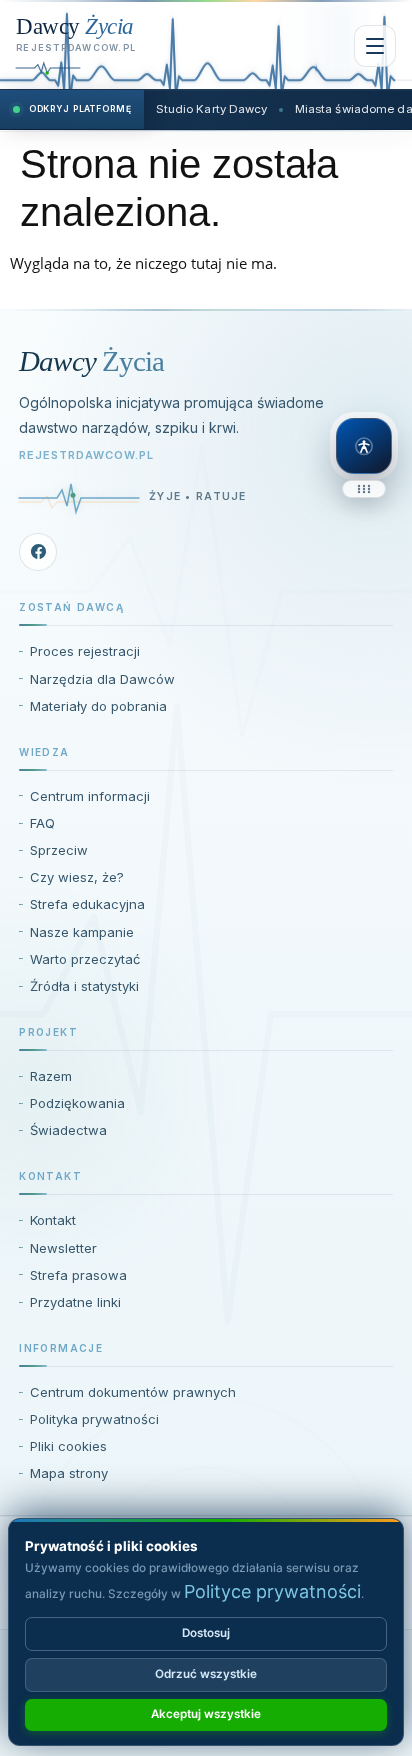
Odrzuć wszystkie (206, 1674)
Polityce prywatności (272, 1591)
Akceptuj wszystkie (206, 1714)
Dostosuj (206, 1633)
